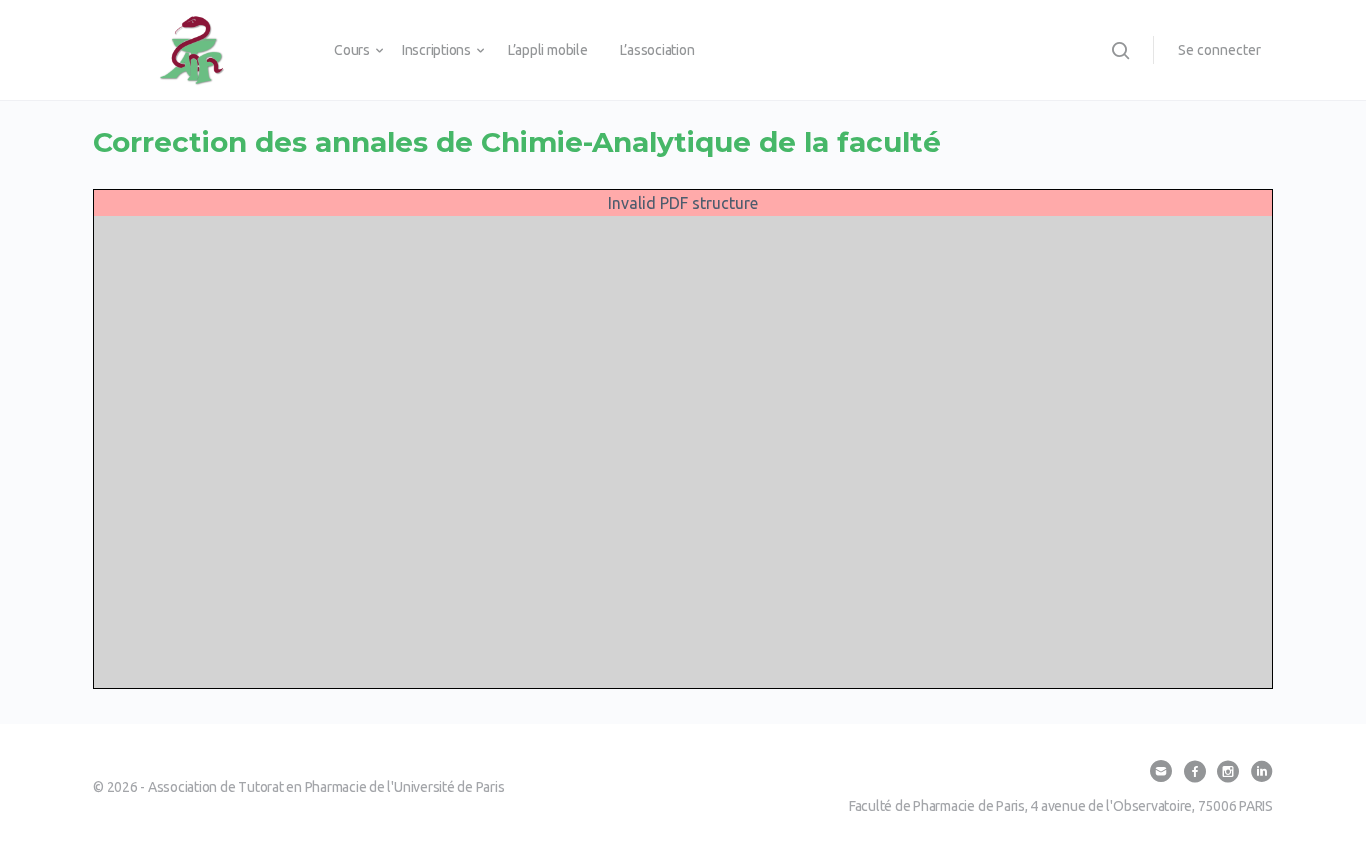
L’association (657, 50)
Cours (352, 50)
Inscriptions (436, 50)
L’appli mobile (548, 50)
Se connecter (1219, 50)
